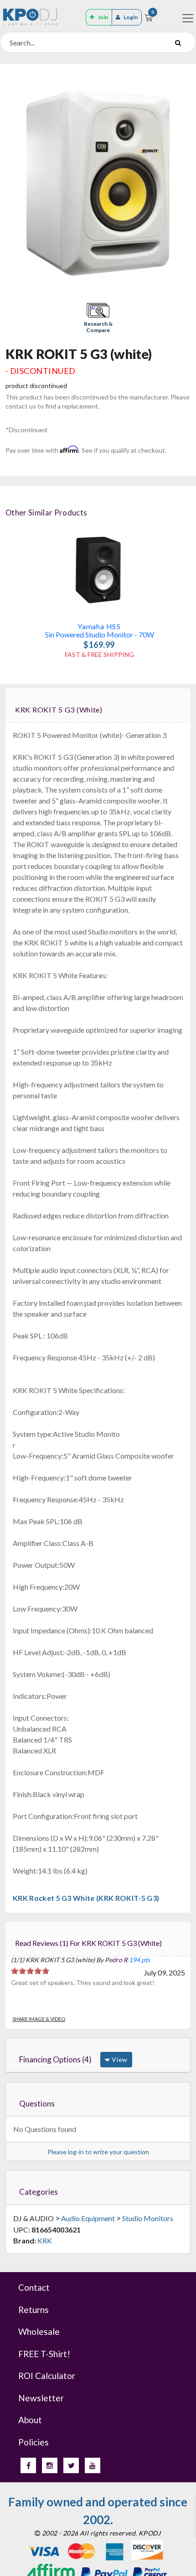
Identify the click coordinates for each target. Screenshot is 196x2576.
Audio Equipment (88, 2218)
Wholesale (39, 2331)
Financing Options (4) (55, 2059)
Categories (39, 2192)
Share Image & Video (39, 2019)
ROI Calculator (47, 2376)
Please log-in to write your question (98, 2152)
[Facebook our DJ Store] (28, 2465)
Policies (34, 2442)
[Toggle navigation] (188, 18)
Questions (37, 2104)
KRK (45, 2240)
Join (103, 17)
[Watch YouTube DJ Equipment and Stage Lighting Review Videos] (93, 2465)
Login (131, 17)
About (30, 2420)
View (119, 2059)
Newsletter (41, 2398)
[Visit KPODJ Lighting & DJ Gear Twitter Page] (71, 2465)
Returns (34, 2310)
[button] (98, 319)
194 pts (139, 1960)
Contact (34, 2287)
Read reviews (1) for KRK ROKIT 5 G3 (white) (88, 1943)
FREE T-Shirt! (44, 2354)
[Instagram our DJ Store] (50, 2465)
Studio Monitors (148, 2218)
